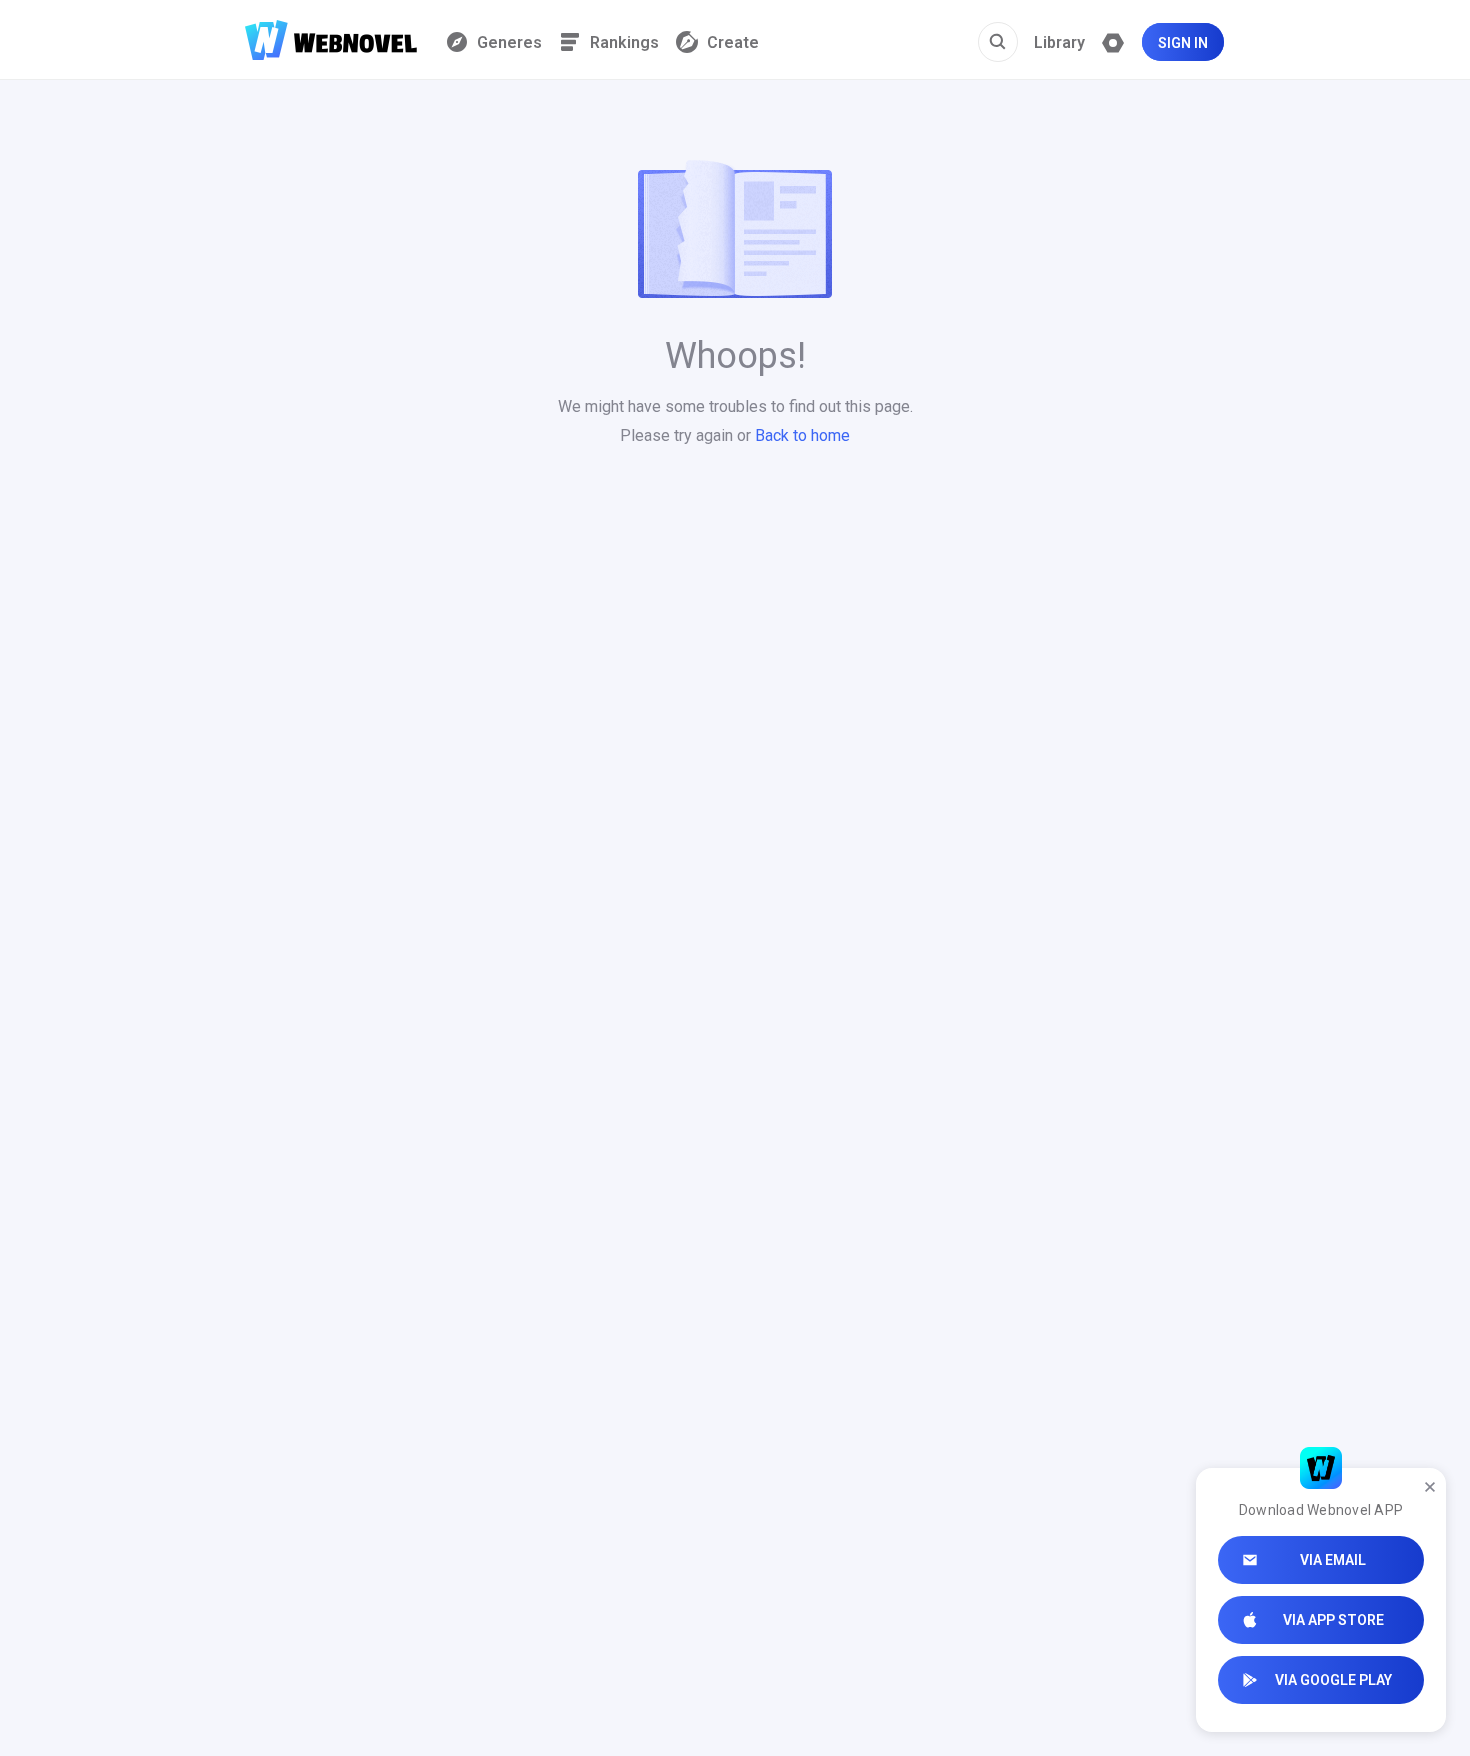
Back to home (802, 435)
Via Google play (1333, 1680)
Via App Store (1333, 1620)
